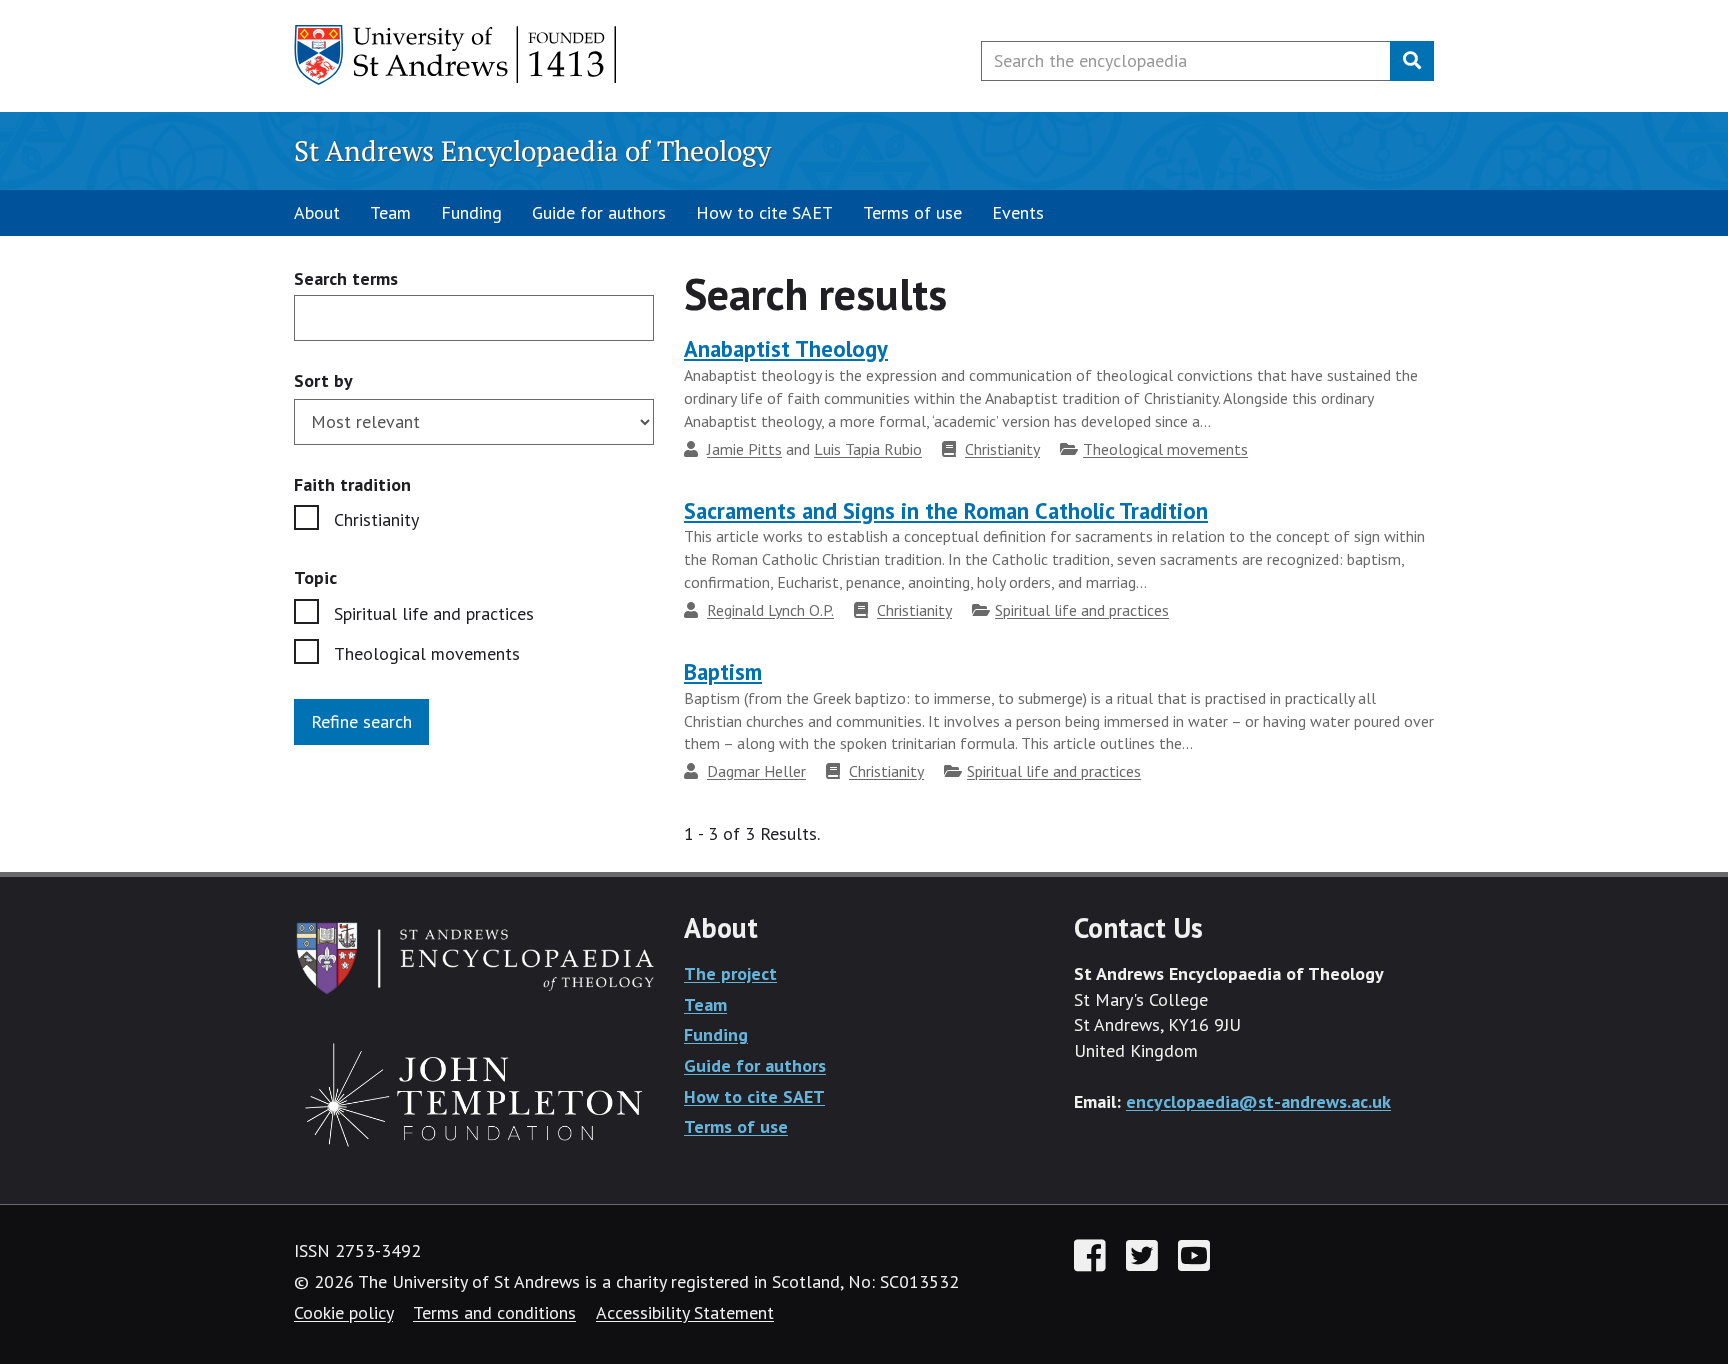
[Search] (1412, 61)
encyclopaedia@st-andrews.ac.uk (1258, 1101)
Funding (471, 212)
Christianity (376, 519)
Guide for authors (599, 212)
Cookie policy (343, 1312)
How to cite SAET (764, 212)
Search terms (346, 279)
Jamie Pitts (744, 449)
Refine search (361, 721)
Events (1018, 212)
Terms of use (912, 212)
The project (730, 973)
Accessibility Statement (685, 1312)
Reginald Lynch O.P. (770, 610)
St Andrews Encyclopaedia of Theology (532, 150)
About (317, 212)
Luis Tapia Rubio (868, 449)
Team (390, 212)
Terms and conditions (494, 1312)
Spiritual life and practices (434, 613)
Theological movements (427, 653)
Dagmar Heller (756, 771)
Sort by (323, 380)
